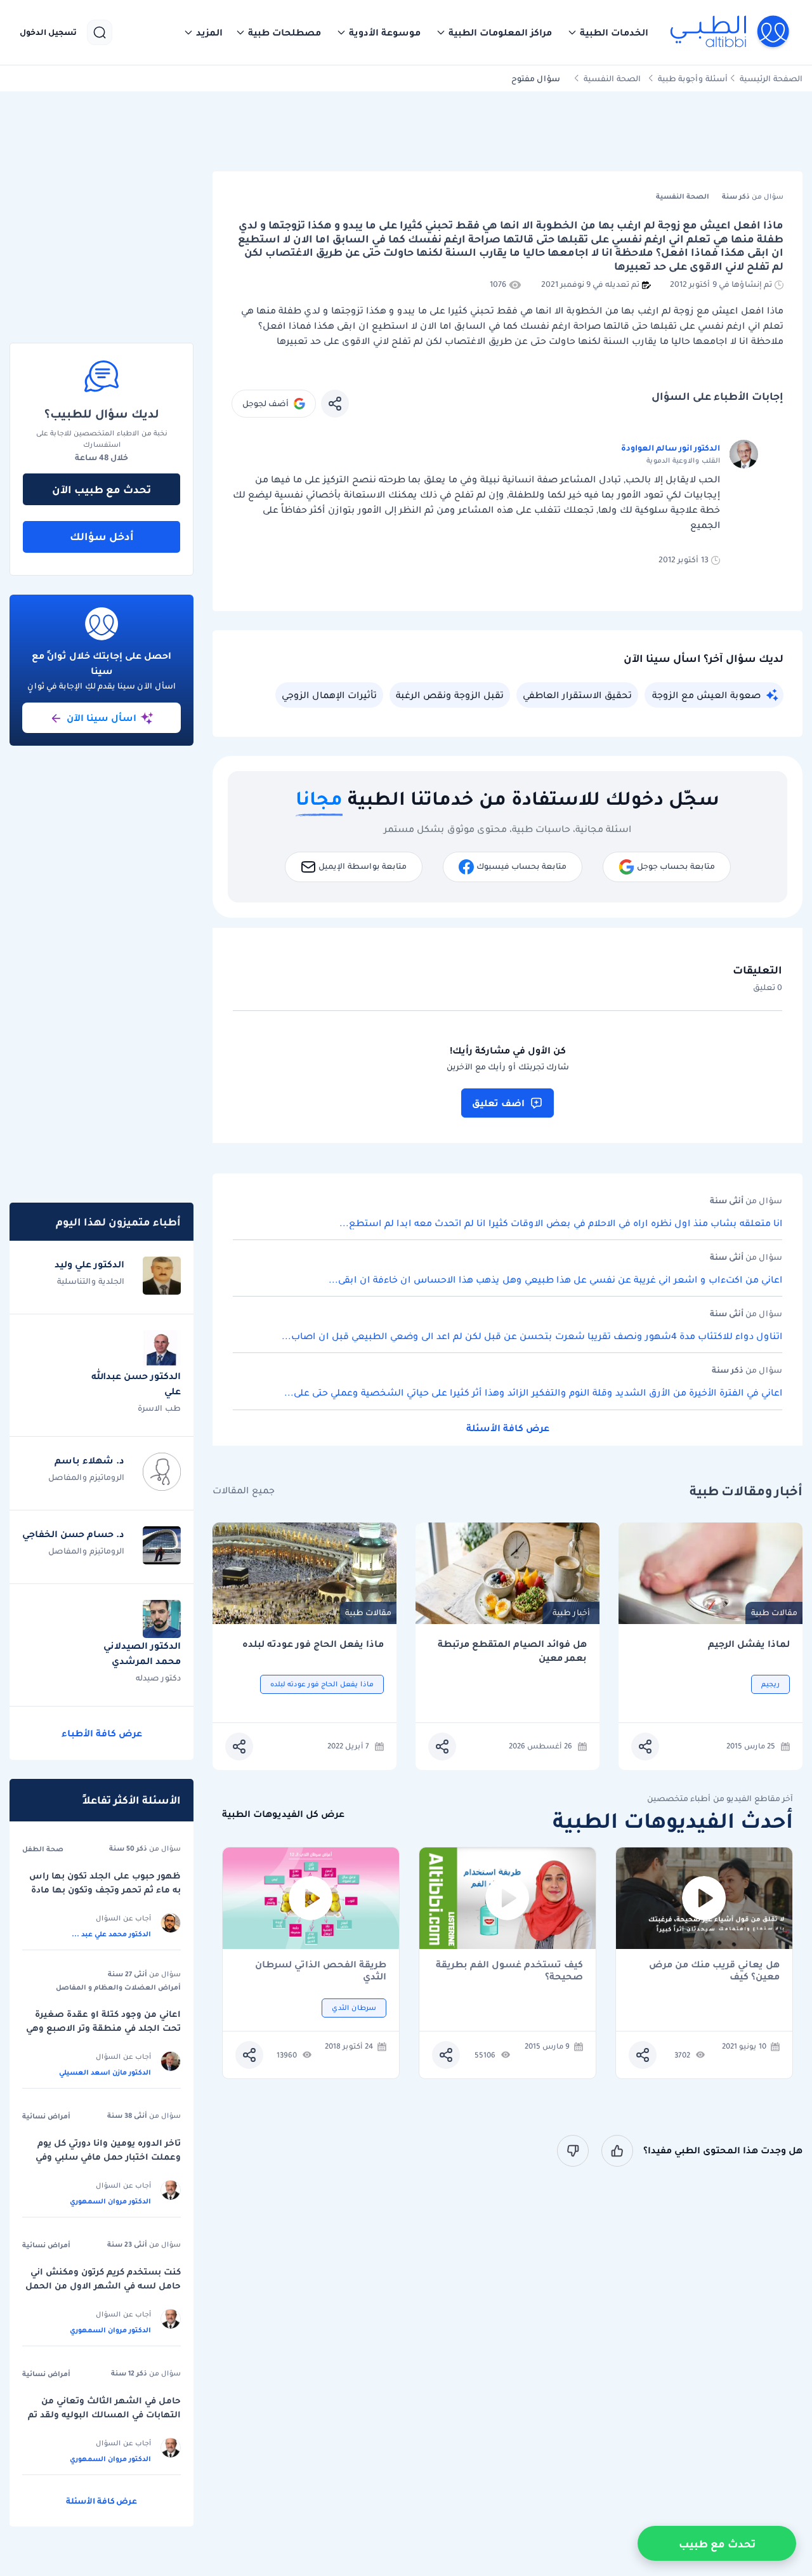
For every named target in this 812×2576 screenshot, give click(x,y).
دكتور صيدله (158, 1678)
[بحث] (100, 32)
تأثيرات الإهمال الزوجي (329, 695)
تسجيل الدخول (48, 32)
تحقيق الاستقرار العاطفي (577, 695)
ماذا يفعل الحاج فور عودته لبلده (313, 1644)
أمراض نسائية (46, 2116)
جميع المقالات (244, 1490)
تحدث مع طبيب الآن (101, 489)
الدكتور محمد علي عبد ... (111, 1934)
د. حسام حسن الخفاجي (73, 1534)
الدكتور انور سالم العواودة (671, 448)
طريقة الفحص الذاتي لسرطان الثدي (321, 1971)
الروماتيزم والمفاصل (86, 1477)
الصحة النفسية (612, 78)
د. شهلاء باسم (89, 1460)
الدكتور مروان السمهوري (110, 2201)
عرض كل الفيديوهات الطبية (283, 1814)
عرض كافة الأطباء (102, 1733)
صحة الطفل (43, 1849)
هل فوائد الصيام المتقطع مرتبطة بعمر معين (512, 1651)
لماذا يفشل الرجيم (749, 1644)
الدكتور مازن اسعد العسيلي (105, 2072)
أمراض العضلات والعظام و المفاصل (118, 1987)
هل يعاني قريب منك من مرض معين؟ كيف (714, 1971)
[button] (608, 32)
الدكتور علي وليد (89, 1264)
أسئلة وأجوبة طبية (693, 78)
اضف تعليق (498, 1103)
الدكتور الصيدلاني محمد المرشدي (142, 1653)
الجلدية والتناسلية (91, 1281)
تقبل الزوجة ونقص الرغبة (450, 695)
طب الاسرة (159, 1408)
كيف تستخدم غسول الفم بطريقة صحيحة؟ (509, 1971)
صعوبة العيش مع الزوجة (706, 695)
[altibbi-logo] (730, 32)
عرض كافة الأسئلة (508, 1428)
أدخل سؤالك (102, 536)
